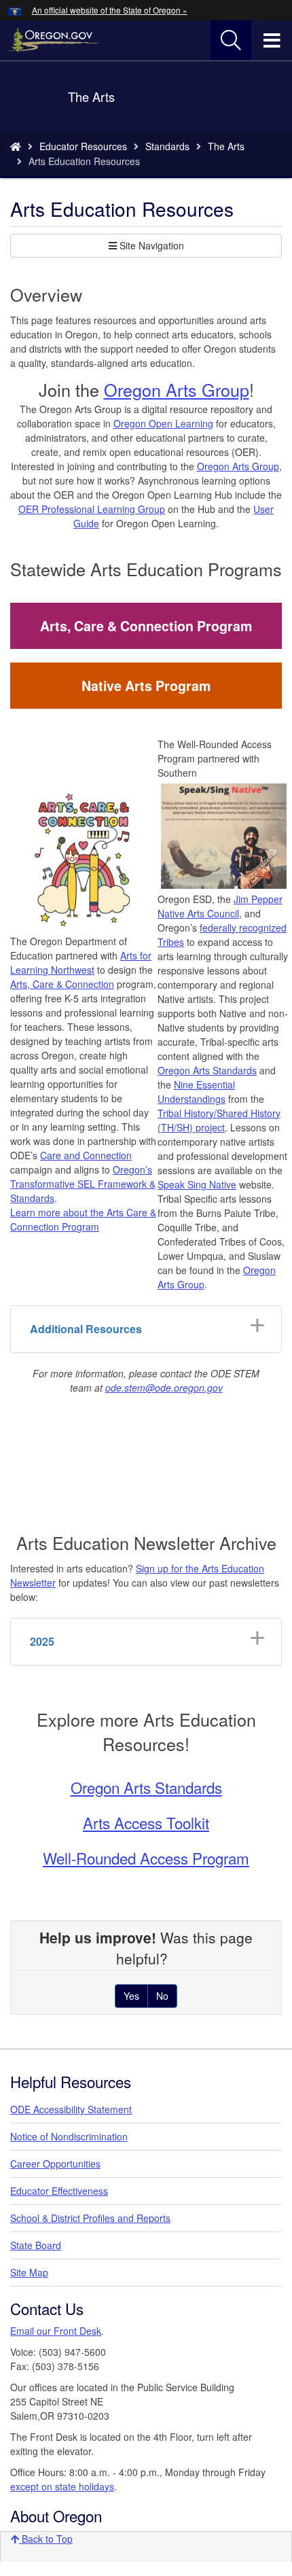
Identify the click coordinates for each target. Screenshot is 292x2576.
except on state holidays (62, 2486)
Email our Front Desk (56, 2331)
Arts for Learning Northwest (81, 963)
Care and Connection (86, 1155)
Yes (131, 1996)
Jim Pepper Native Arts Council (220, 906)
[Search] (231, 41)
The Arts (226, 146)
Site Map (29, 2272)
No (162, 1996)
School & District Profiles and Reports (90, 2218)
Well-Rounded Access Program (146, 1858)
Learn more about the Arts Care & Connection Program (83, 1219)
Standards (167, 146)
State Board (36, 2245)
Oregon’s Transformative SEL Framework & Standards (83, 1184)
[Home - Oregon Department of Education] (16, 146)
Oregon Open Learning (163, 423)
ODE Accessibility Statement (71, 2109)
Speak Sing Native (197, 1184)
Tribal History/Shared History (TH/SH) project (219, 1120)
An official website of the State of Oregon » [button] (110, 10)
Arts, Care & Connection (62, 984)
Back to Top (46, 2539)
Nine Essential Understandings (196, 1092)
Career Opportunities (55, 2164)
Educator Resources (83, 146)
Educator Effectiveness (59, 2191)
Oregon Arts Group (177, 389)
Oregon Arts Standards (207, 1070)
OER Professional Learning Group (92, 509)
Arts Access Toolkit (146, 1822)
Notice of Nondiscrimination (69, 2136)
